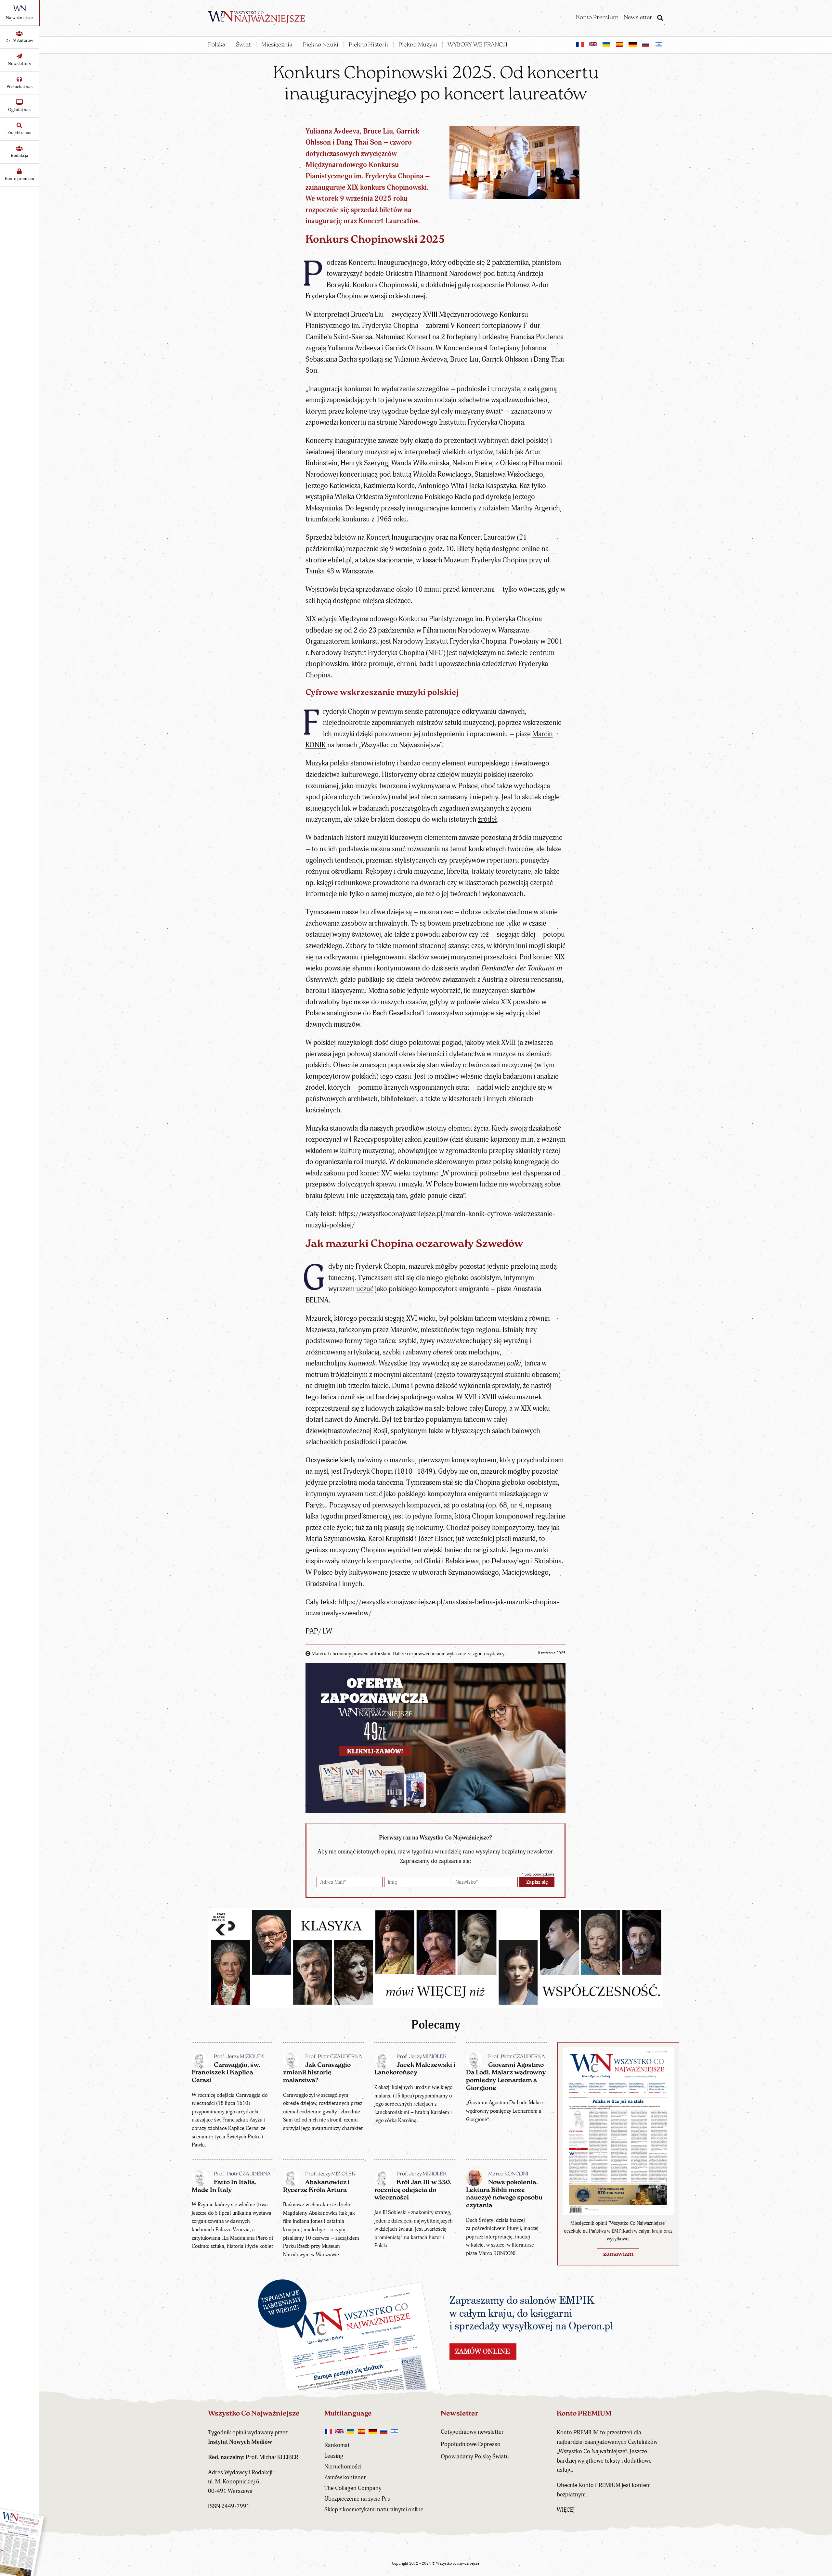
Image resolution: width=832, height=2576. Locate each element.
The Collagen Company (353, 2488)
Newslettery (19, 64)
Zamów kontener (345, 2477)
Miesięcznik (277, 45)
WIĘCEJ (566, 2510)
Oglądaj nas (19, 110)
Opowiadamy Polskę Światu (475, 2457)
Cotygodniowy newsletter (472, 2432)
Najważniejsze (19, 18)
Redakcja (19, 155)
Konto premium (19, 179)
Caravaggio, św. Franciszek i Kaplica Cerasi (226, 2073)
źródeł (487, 820)
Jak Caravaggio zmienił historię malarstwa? (317, 2073)
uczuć (365, 1289)
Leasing (334, 2456)
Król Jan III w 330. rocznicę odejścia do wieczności (413, 2190)
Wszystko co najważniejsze (458, 2563)
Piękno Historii (368, 45)
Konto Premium (597, 18)
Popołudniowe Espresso (471, 2444)
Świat (243, 45)
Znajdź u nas (19, 133)
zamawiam (618, 2254)
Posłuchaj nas (19, 87)
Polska (217, 45)
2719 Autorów (19, 40)
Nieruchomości (343, 2467)
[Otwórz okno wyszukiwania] (660, 19)
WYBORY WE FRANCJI (477, 45)
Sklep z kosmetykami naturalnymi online (374, 2510)
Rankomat (337, 2445)
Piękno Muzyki (418, 45)
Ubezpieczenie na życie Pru (357, 2499)
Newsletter (638, 18)
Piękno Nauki (321, 45)
